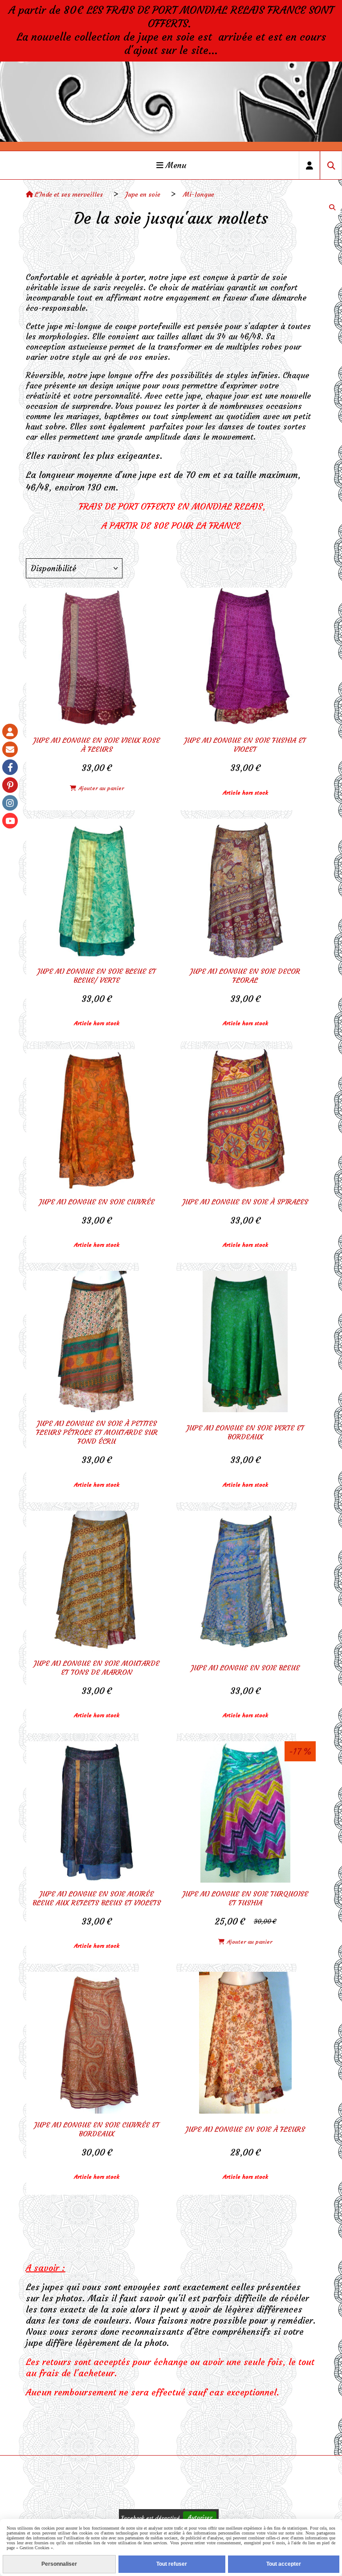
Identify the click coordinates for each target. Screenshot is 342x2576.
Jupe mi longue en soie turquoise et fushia (245, 1898)
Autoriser (200, 2518)
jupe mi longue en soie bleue (245, 1668)
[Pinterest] (10, 785)
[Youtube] (10, 821)
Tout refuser (172, 2564)
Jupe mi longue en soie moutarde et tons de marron (97, 1668)
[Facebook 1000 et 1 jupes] (10, 767)
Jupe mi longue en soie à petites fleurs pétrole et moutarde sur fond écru (97, 1432)
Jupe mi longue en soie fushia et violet (245, 745)
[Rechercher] (331, 165)
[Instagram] (10, 803)
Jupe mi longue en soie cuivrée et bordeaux (97, 2129)
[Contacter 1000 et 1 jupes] (10, 749)
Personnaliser (59, 2564)
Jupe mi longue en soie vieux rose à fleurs (97, 745)
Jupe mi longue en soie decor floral (245, 976)
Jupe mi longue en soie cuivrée (97, 1202)
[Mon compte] (10, 732)
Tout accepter (284, 2564)
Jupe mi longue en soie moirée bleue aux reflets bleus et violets (97, 1898)
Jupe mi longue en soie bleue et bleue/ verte (97, 976)
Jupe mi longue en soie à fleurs (245, 2129)
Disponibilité (53, 568)
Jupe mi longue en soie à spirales (245, 1202)
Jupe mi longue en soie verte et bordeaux (245, 1432)
